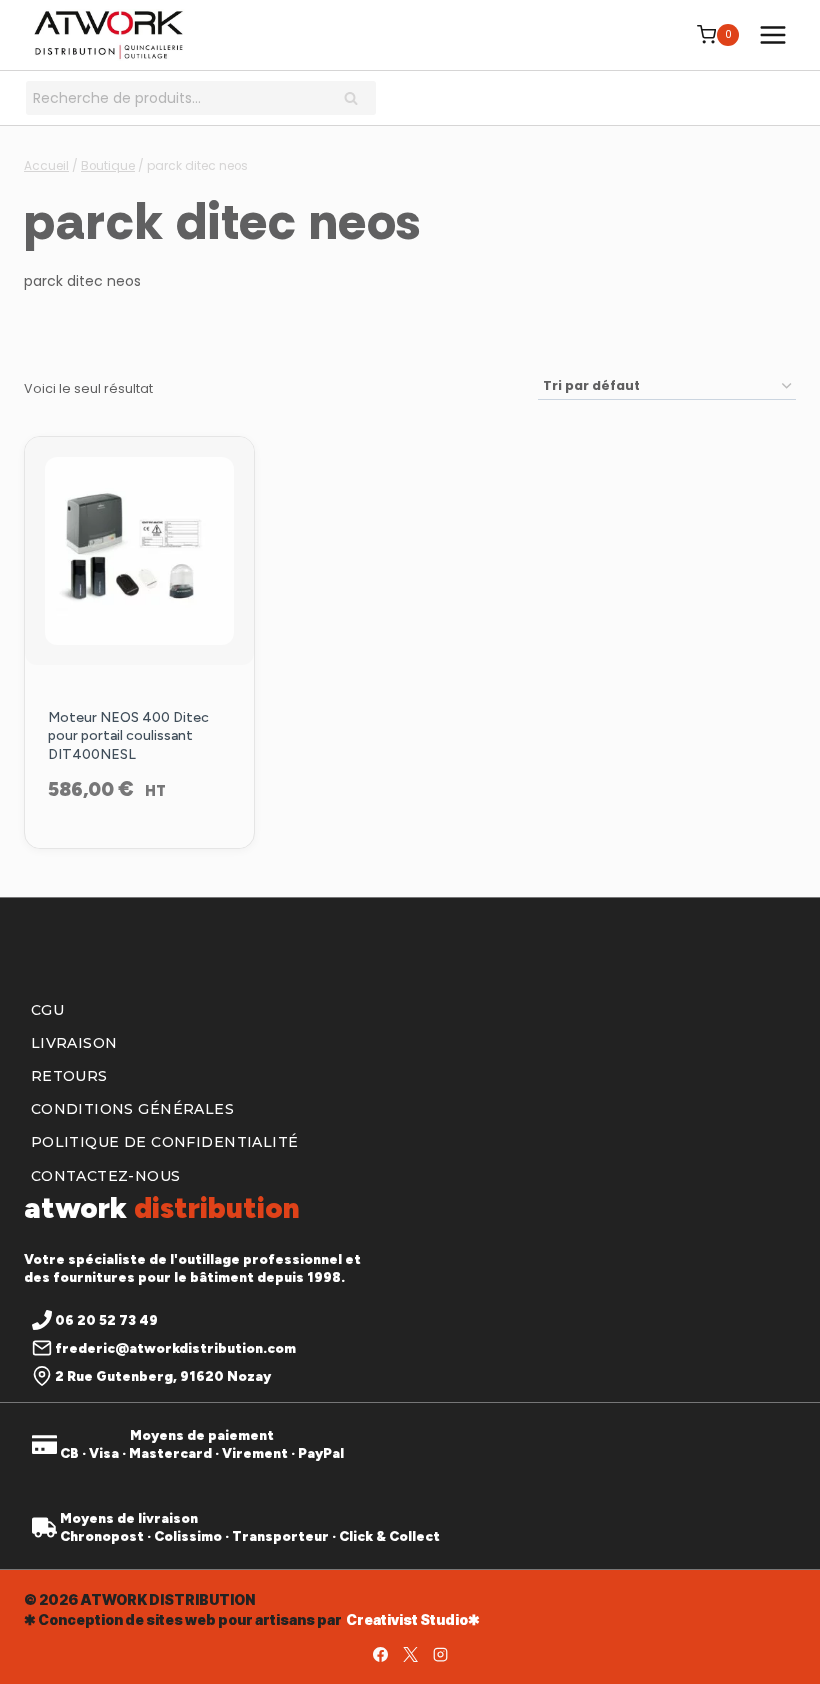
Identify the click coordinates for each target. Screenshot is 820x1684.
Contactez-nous (106, 1176)
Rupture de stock (139, 843)
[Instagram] (440, 1654)
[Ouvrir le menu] (772, 34)
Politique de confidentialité (165, 1142)
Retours (69, 1076)
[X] (410, 1654)
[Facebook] (380, 1654)
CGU (47, 1010)
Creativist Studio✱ (413, 1619)
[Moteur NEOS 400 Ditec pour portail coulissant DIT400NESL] (139, 551)
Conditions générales (132, 1109)
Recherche (357, 100)
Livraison (74, 1043)
